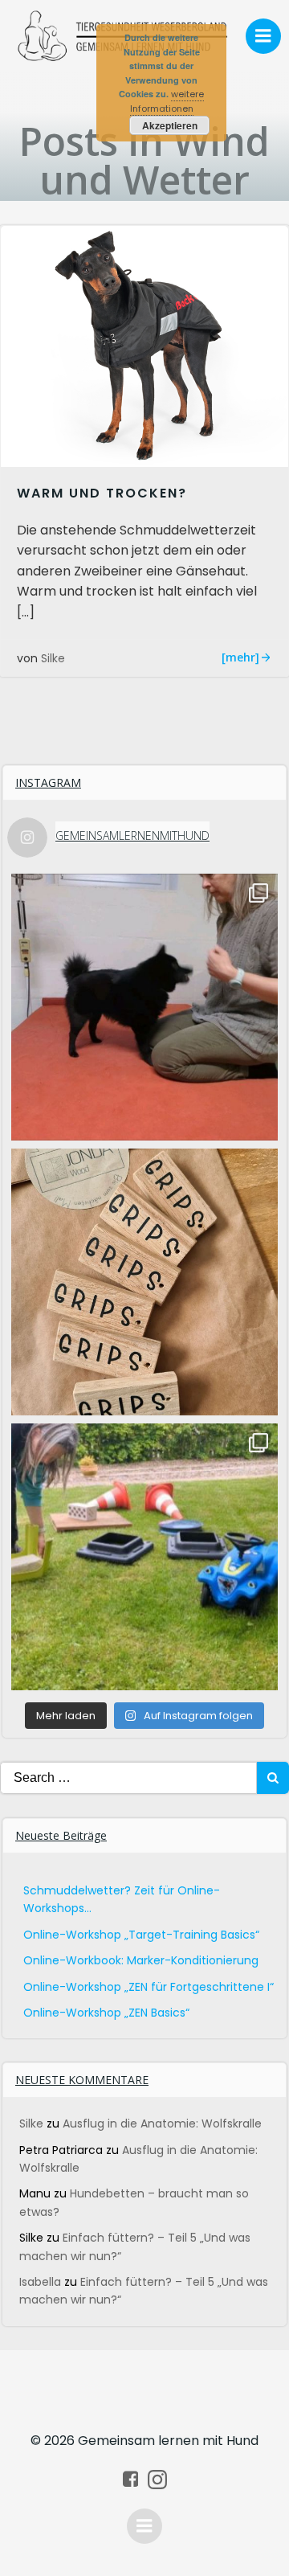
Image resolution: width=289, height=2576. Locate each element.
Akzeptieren (170, 125)
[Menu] (263, 36)
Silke (53, 658)
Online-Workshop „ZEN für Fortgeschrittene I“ (149, 1987)
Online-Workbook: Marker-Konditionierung (141, 1960)
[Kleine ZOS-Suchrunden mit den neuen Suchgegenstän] (144, 1557)
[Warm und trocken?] (144, 345)
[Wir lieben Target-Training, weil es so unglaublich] (144, 1007)
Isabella (40, 2282)
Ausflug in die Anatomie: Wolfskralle (162, 2123)
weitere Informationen (167, 101)
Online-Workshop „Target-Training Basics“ (141, 1935)
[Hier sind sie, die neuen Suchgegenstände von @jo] (144, 1282)
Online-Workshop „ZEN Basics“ (106, 2013)
